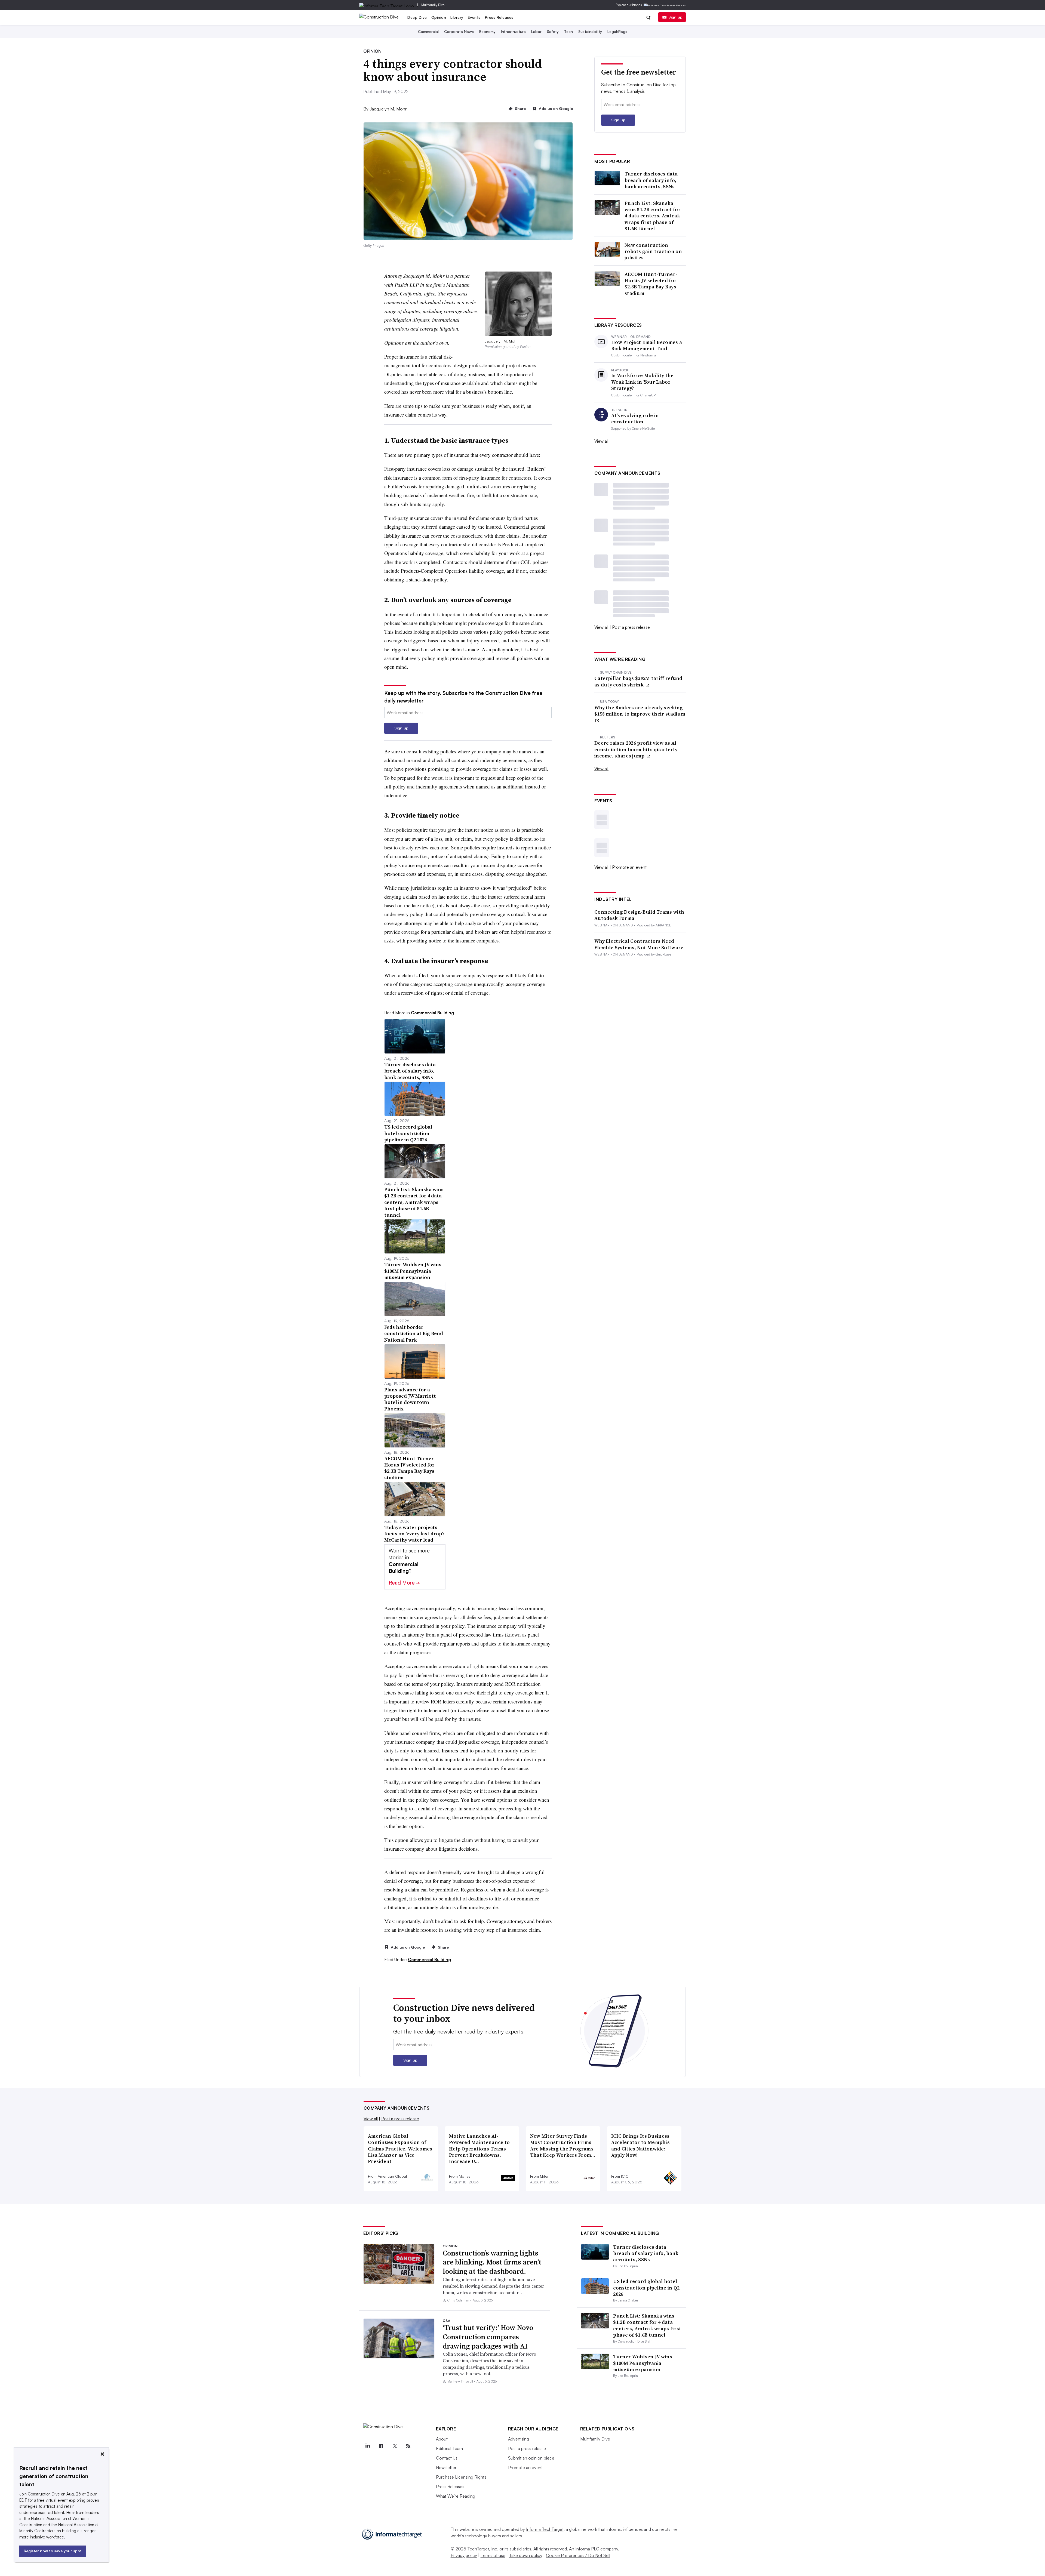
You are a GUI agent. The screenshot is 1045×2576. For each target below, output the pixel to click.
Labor (536, 31)
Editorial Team (449, 2448)
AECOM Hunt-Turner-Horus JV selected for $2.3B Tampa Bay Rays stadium (651, 284)
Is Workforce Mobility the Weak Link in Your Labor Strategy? (643, 382)
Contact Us (447, 2458)
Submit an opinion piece (531, 2458)
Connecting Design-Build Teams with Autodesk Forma (639, 915)
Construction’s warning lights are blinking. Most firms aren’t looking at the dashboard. (492, 2262)
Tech (568, 31)
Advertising (519, 2439)
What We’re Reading (456, 2496)
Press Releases (499, 17)
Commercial (428, 31)
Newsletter (446, 2467)
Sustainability (590, 31)
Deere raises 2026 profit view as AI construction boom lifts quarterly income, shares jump (636, 749)
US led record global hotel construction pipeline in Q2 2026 (646, 2288)
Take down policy (526, 2555)
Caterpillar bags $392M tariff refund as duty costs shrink (638, 681)
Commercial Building (429, 1959)
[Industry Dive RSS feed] (408, 2446)
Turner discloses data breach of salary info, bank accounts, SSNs (651, 180)
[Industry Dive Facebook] (381, 2446)
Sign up (675, 17)
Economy (487, 31)
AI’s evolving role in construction (635, 419)
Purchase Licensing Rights (461, 2477)
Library (457, 17)
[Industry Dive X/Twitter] (395, 2446)
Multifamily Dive (433, 5)
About (442, 2439)
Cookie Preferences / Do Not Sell (578, 2555)
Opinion (439, 17)
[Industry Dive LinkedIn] (368, 2446)
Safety (553, 31)
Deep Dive (417, 17)
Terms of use (493, 2555)
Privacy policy (464, 2555)
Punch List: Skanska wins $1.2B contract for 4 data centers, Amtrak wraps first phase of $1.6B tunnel (653, 216)
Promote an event (629, 867)
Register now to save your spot (53, 2551)
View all (601, 441)
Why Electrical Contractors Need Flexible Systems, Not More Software (639, 944)
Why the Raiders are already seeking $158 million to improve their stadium (640, 711)
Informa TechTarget (545, 2529)
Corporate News (459, 31)
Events (474, 17)
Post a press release (631, 627)
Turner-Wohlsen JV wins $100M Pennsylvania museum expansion (643, 2363)
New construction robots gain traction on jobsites (653, 251)
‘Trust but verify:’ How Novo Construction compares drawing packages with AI (488, 2337)
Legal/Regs (617, 31)
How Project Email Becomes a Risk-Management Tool (647, 345)
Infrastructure (513, 31)
